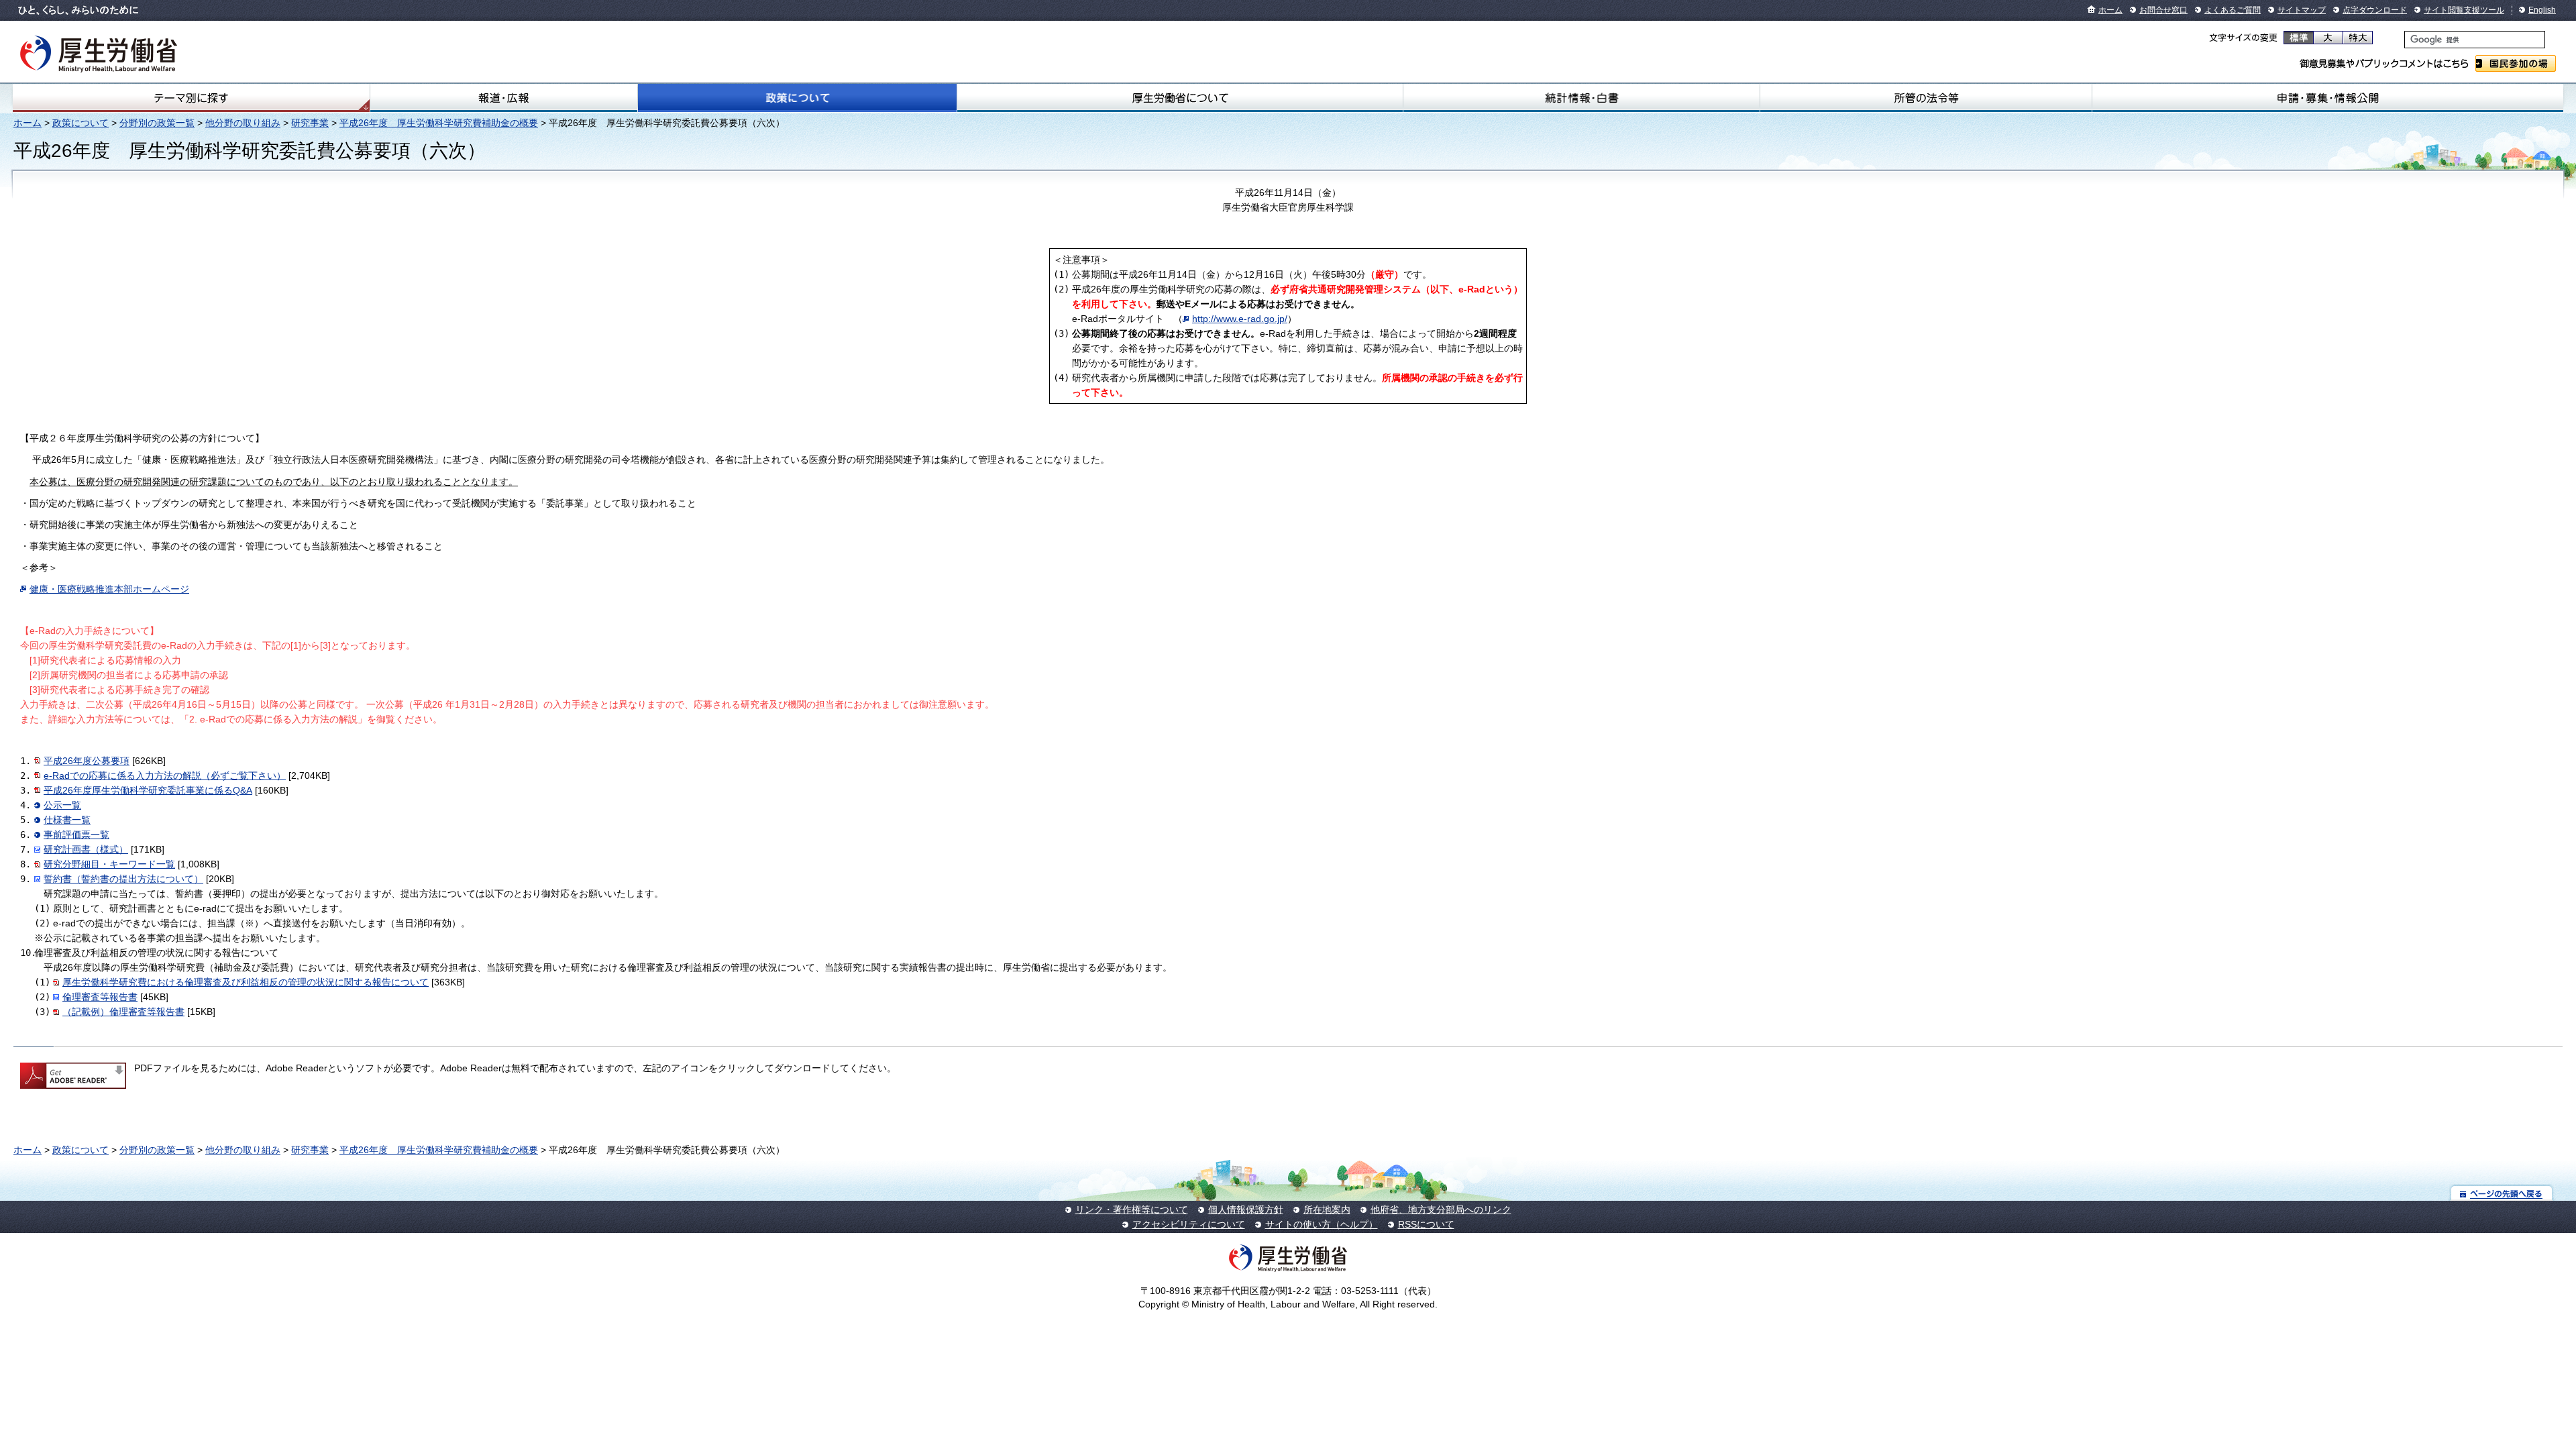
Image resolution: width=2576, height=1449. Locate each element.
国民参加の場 (2516, 63)
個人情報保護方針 (1246, 1210)
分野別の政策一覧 (157, 123)
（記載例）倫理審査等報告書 (123, 1012)
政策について (797, 98)
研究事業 (310, 123)
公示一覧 (62, 805)
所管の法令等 (1926, 98)
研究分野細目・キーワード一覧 (109, 864)
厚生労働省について (1180, 98)
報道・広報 (504, 98)
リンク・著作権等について (1132, 1210)
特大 (2358, 38)
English (2542, 10)
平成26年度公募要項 (87, 761)
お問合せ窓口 (2163, 10)
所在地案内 (1327, 1210)
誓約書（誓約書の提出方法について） (123, 879)
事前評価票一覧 (76, 835)
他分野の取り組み (243, 123)
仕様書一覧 (67, 820)
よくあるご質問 (2233, 10)
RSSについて (1426, 1224)
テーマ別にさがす (191, 98)
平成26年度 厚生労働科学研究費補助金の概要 (439, 123)
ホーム (2110, 10)
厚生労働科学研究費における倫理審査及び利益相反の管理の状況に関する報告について (246, 982)
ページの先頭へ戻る (2502, 1193)
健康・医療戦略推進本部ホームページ (109, 589)
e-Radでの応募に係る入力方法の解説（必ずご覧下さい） (165, 775)
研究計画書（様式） (86, 849)
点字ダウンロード (2375, 10)
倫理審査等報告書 (100, 997)
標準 (2299, 38)
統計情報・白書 (1581, 98)
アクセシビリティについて (1189, 1224)
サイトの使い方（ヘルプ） (1322, 1224)
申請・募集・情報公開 (2328, 98)
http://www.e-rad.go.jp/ (1240, 319)
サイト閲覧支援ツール (2464, 10)
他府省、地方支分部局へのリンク (1441, 1210)
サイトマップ (2302, 10)
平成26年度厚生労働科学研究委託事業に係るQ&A (148, 790)
